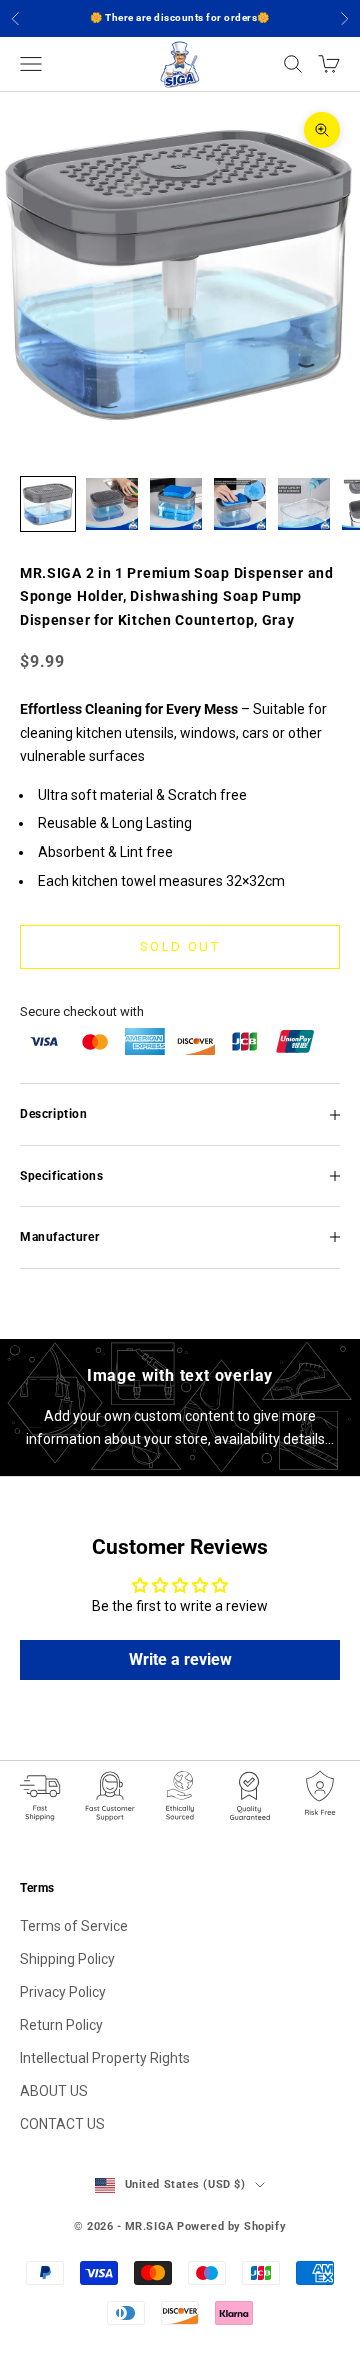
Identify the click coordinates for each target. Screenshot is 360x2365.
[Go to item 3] (176, 504)
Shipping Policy (67, 1959)
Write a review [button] (180, 1659)
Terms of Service (74, 1926)
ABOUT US (54, 2091)
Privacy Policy (63, 1992)
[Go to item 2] (112, 504)
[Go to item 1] (48, 504)
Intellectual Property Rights (105, 2058)
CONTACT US (62, 2124)
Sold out (180, 946)
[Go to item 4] (240, 504)
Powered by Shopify (231, 2226)
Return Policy (61, 2025)
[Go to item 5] (304, 504)
